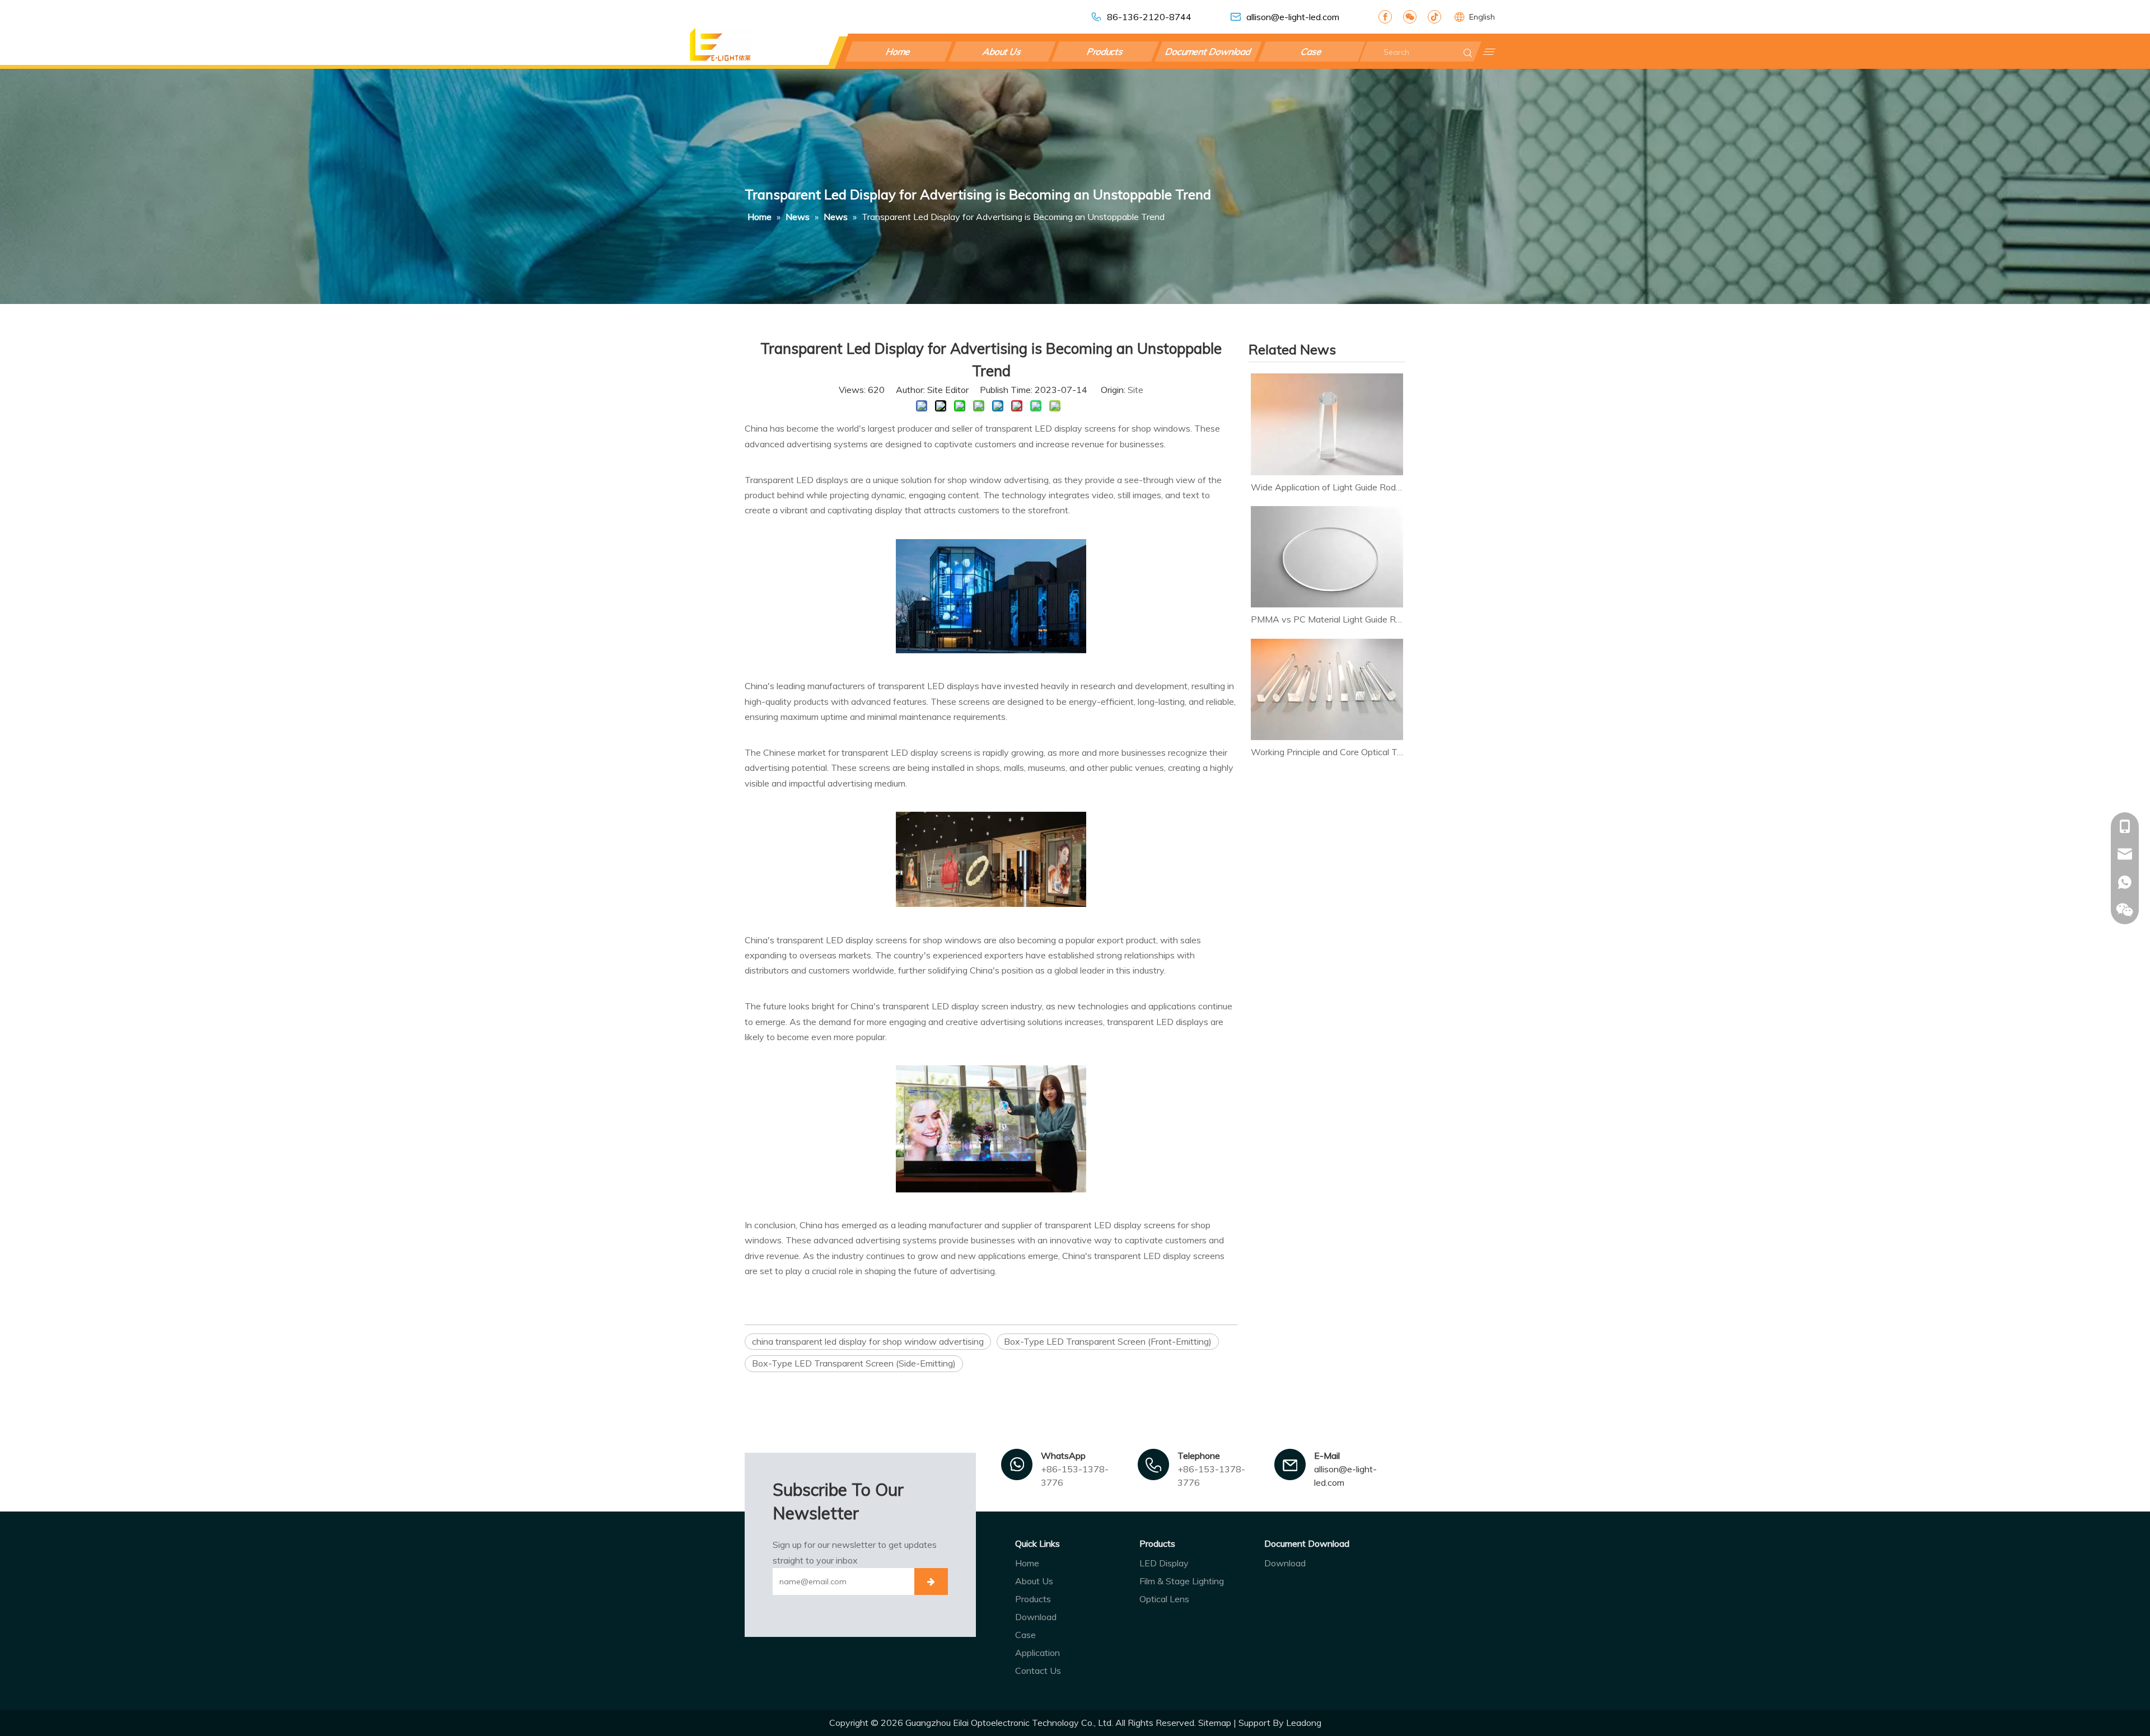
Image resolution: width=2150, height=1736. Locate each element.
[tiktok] (1434, 17)
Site (1135, 390)
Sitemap (1215, 1723)
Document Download (1209, 52)
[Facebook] (1385, 17)
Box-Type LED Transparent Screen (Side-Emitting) (854, 1363)
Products (1105, 52)
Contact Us (1038, 1671)
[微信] (1410, 17)
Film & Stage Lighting (1182, 1581)
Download (1036, 1617)
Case (1312, 52)
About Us (1002, 52)
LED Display (1164, 1563)
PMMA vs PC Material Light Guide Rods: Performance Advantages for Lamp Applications (1327, 619)
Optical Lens (1164, 1599)
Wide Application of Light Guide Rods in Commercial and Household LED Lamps (1327, 487)
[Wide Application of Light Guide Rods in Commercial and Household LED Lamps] (1327, 424)
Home (899, 52)
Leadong (1304, 1723)
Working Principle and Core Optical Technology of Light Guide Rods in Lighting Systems (1327, 752)
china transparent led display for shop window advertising (868, 1341)
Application (1037, 1653)
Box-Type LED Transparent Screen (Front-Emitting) (1108, 1341)
